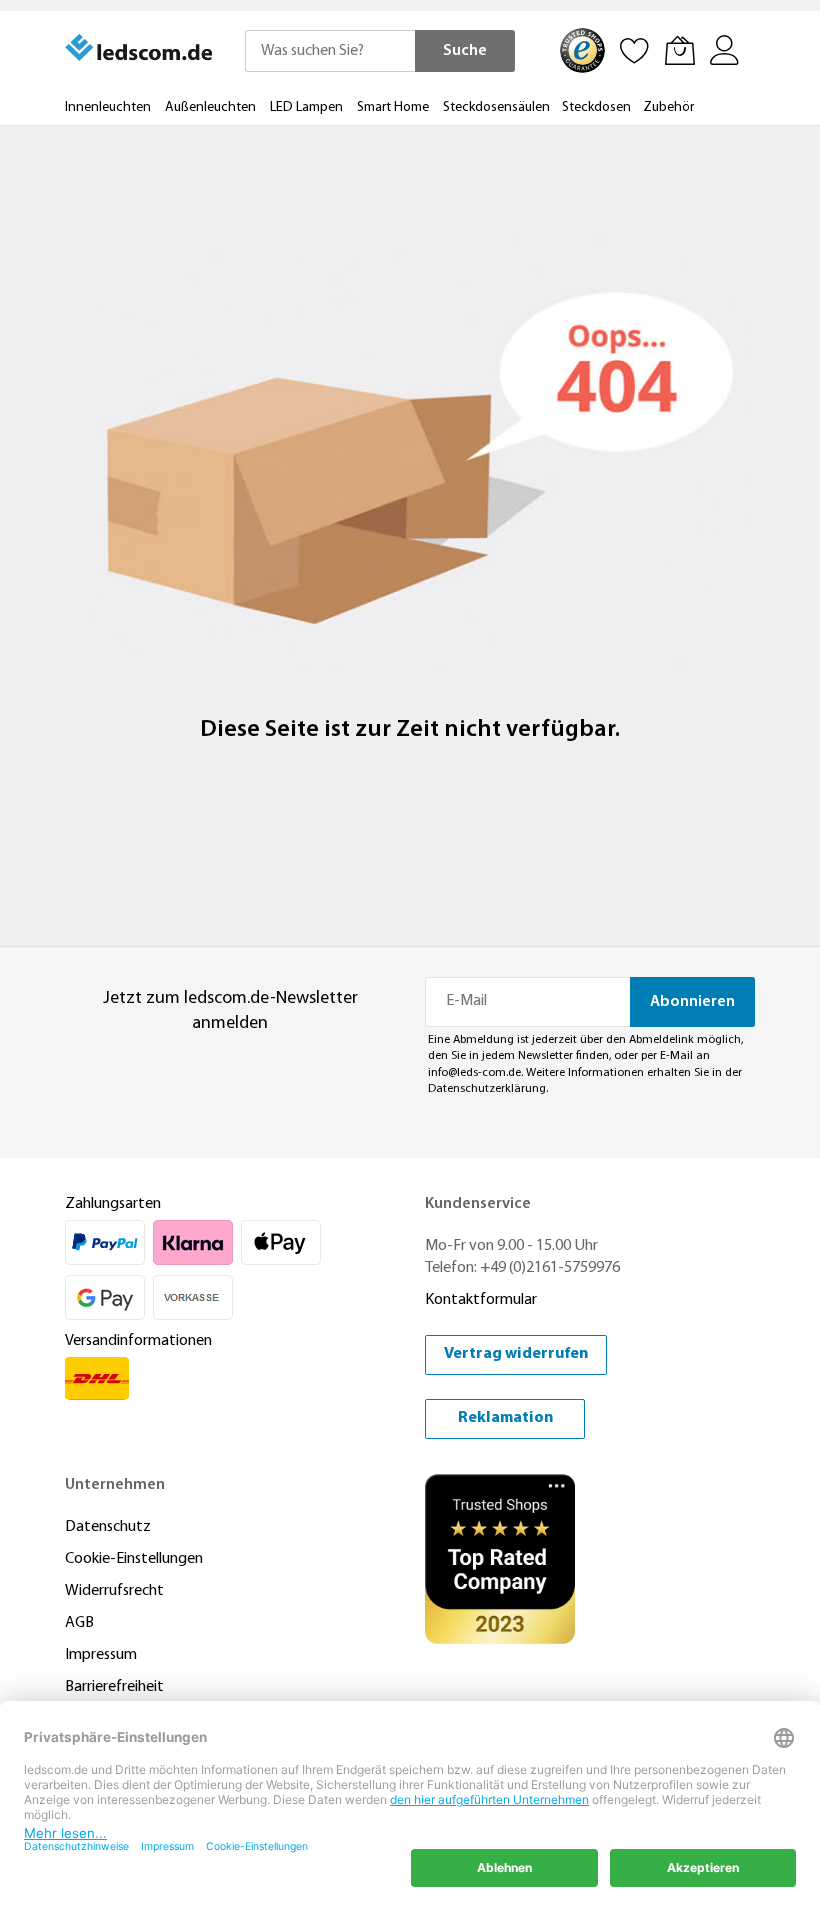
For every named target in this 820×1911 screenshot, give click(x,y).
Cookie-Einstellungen (134, 1559)
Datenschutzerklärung (487, 1089)
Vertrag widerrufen (516, 1354)
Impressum (101, 1655)
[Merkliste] (635, 50)
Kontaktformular (481, 1300)
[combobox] (330, 51)
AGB (79, 1623)
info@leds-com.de (474, 1073)
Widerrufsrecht (114, 1591)
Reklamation (505, 1418)
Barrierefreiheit (114, 1687)
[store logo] (140, 48)
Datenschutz (108, 1527)
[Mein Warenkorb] (680, 50)
